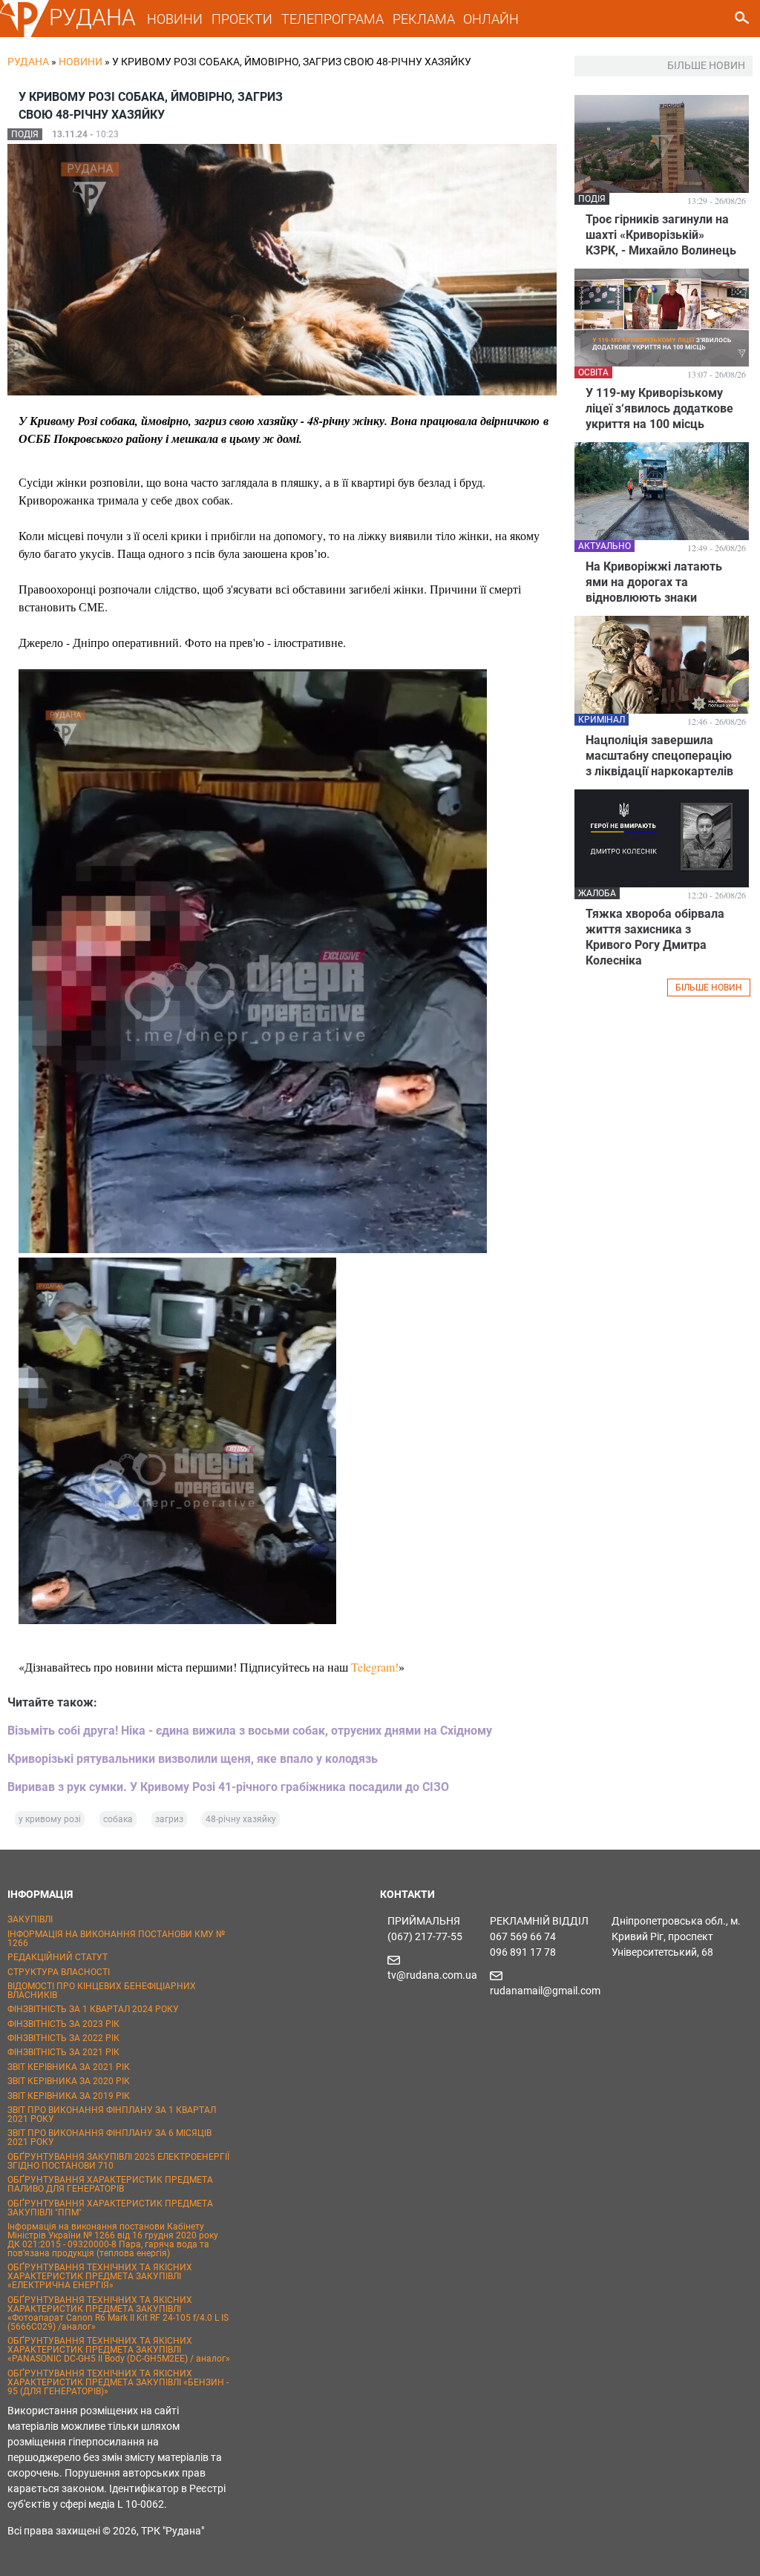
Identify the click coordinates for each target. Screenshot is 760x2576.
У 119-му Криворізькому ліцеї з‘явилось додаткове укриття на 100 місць (659, 408)
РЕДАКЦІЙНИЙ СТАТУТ (58, 1957)
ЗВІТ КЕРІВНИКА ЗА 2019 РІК (69, 2096)
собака (118, 1819)
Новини (81, 62)
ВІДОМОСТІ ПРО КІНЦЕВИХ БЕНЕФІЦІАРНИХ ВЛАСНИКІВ (102, 1991)
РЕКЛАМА (424, 19)
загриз (169, 1819)
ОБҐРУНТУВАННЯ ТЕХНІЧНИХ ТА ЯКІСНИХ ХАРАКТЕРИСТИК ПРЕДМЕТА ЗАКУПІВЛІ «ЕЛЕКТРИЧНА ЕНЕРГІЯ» (100, 2276)
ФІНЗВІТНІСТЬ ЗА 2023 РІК (63, 2024)
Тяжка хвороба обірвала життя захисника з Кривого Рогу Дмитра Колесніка (655, 937)
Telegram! (375, 1667)
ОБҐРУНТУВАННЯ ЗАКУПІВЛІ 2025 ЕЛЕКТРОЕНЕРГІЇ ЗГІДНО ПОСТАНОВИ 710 (118, 2161)
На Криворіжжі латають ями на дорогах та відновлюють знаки (654, 582)
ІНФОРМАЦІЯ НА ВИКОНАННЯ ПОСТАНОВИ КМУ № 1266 (116, 1939)
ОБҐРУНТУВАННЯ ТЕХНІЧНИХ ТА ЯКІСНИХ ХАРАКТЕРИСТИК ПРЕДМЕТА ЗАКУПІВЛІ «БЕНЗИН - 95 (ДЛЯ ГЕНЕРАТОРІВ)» (118, 2382)
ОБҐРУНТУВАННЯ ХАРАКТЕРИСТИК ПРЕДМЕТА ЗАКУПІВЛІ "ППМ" (110, 2208)
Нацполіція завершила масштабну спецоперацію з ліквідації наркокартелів (659, 756)
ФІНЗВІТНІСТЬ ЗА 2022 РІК (63, 2038)
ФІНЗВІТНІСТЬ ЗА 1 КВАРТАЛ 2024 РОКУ (93, 2009)
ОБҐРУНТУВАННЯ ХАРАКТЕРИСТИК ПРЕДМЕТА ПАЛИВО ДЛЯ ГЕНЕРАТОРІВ (110, 2184)
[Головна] (24, 34)
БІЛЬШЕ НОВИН (709, 988)
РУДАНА (92, 17)
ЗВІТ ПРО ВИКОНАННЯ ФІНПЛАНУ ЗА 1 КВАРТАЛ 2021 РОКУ (112, 2115)
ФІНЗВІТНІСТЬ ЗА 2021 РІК (63, 2052)
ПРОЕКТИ (242, 19)
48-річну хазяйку (241, 1819)
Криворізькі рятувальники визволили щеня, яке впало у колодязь (193, 1759)
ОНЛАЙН (491, 19)
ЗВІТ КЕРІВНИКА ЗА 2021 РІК (69, 2067)
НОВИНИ (175, 19)
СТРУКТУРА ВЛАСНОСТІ (59, 1972)
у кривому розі (50, 1819)
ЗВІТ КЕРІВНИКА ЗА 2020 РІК (69, 2081)
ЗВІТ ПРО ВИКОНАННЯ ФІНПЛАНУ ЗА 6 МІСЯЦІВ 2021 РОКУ (109, 2138)
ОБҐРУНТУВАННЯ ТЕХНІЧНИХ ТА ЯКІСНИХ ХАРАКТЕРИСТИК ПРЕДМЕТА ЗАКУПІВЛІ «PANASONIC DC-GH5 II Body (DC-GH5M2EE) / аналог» (119, 2350)
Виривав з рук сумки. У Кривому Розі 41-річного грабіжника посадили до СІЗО (228, 1787)
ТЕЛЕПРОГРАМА (332, 19)
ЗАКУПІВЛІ (30, 1919)
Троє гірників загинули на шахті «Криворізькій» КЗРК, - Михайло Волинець (661, 235)
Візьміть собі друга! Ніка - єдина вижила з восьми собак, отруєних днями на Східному (250, 1731)
